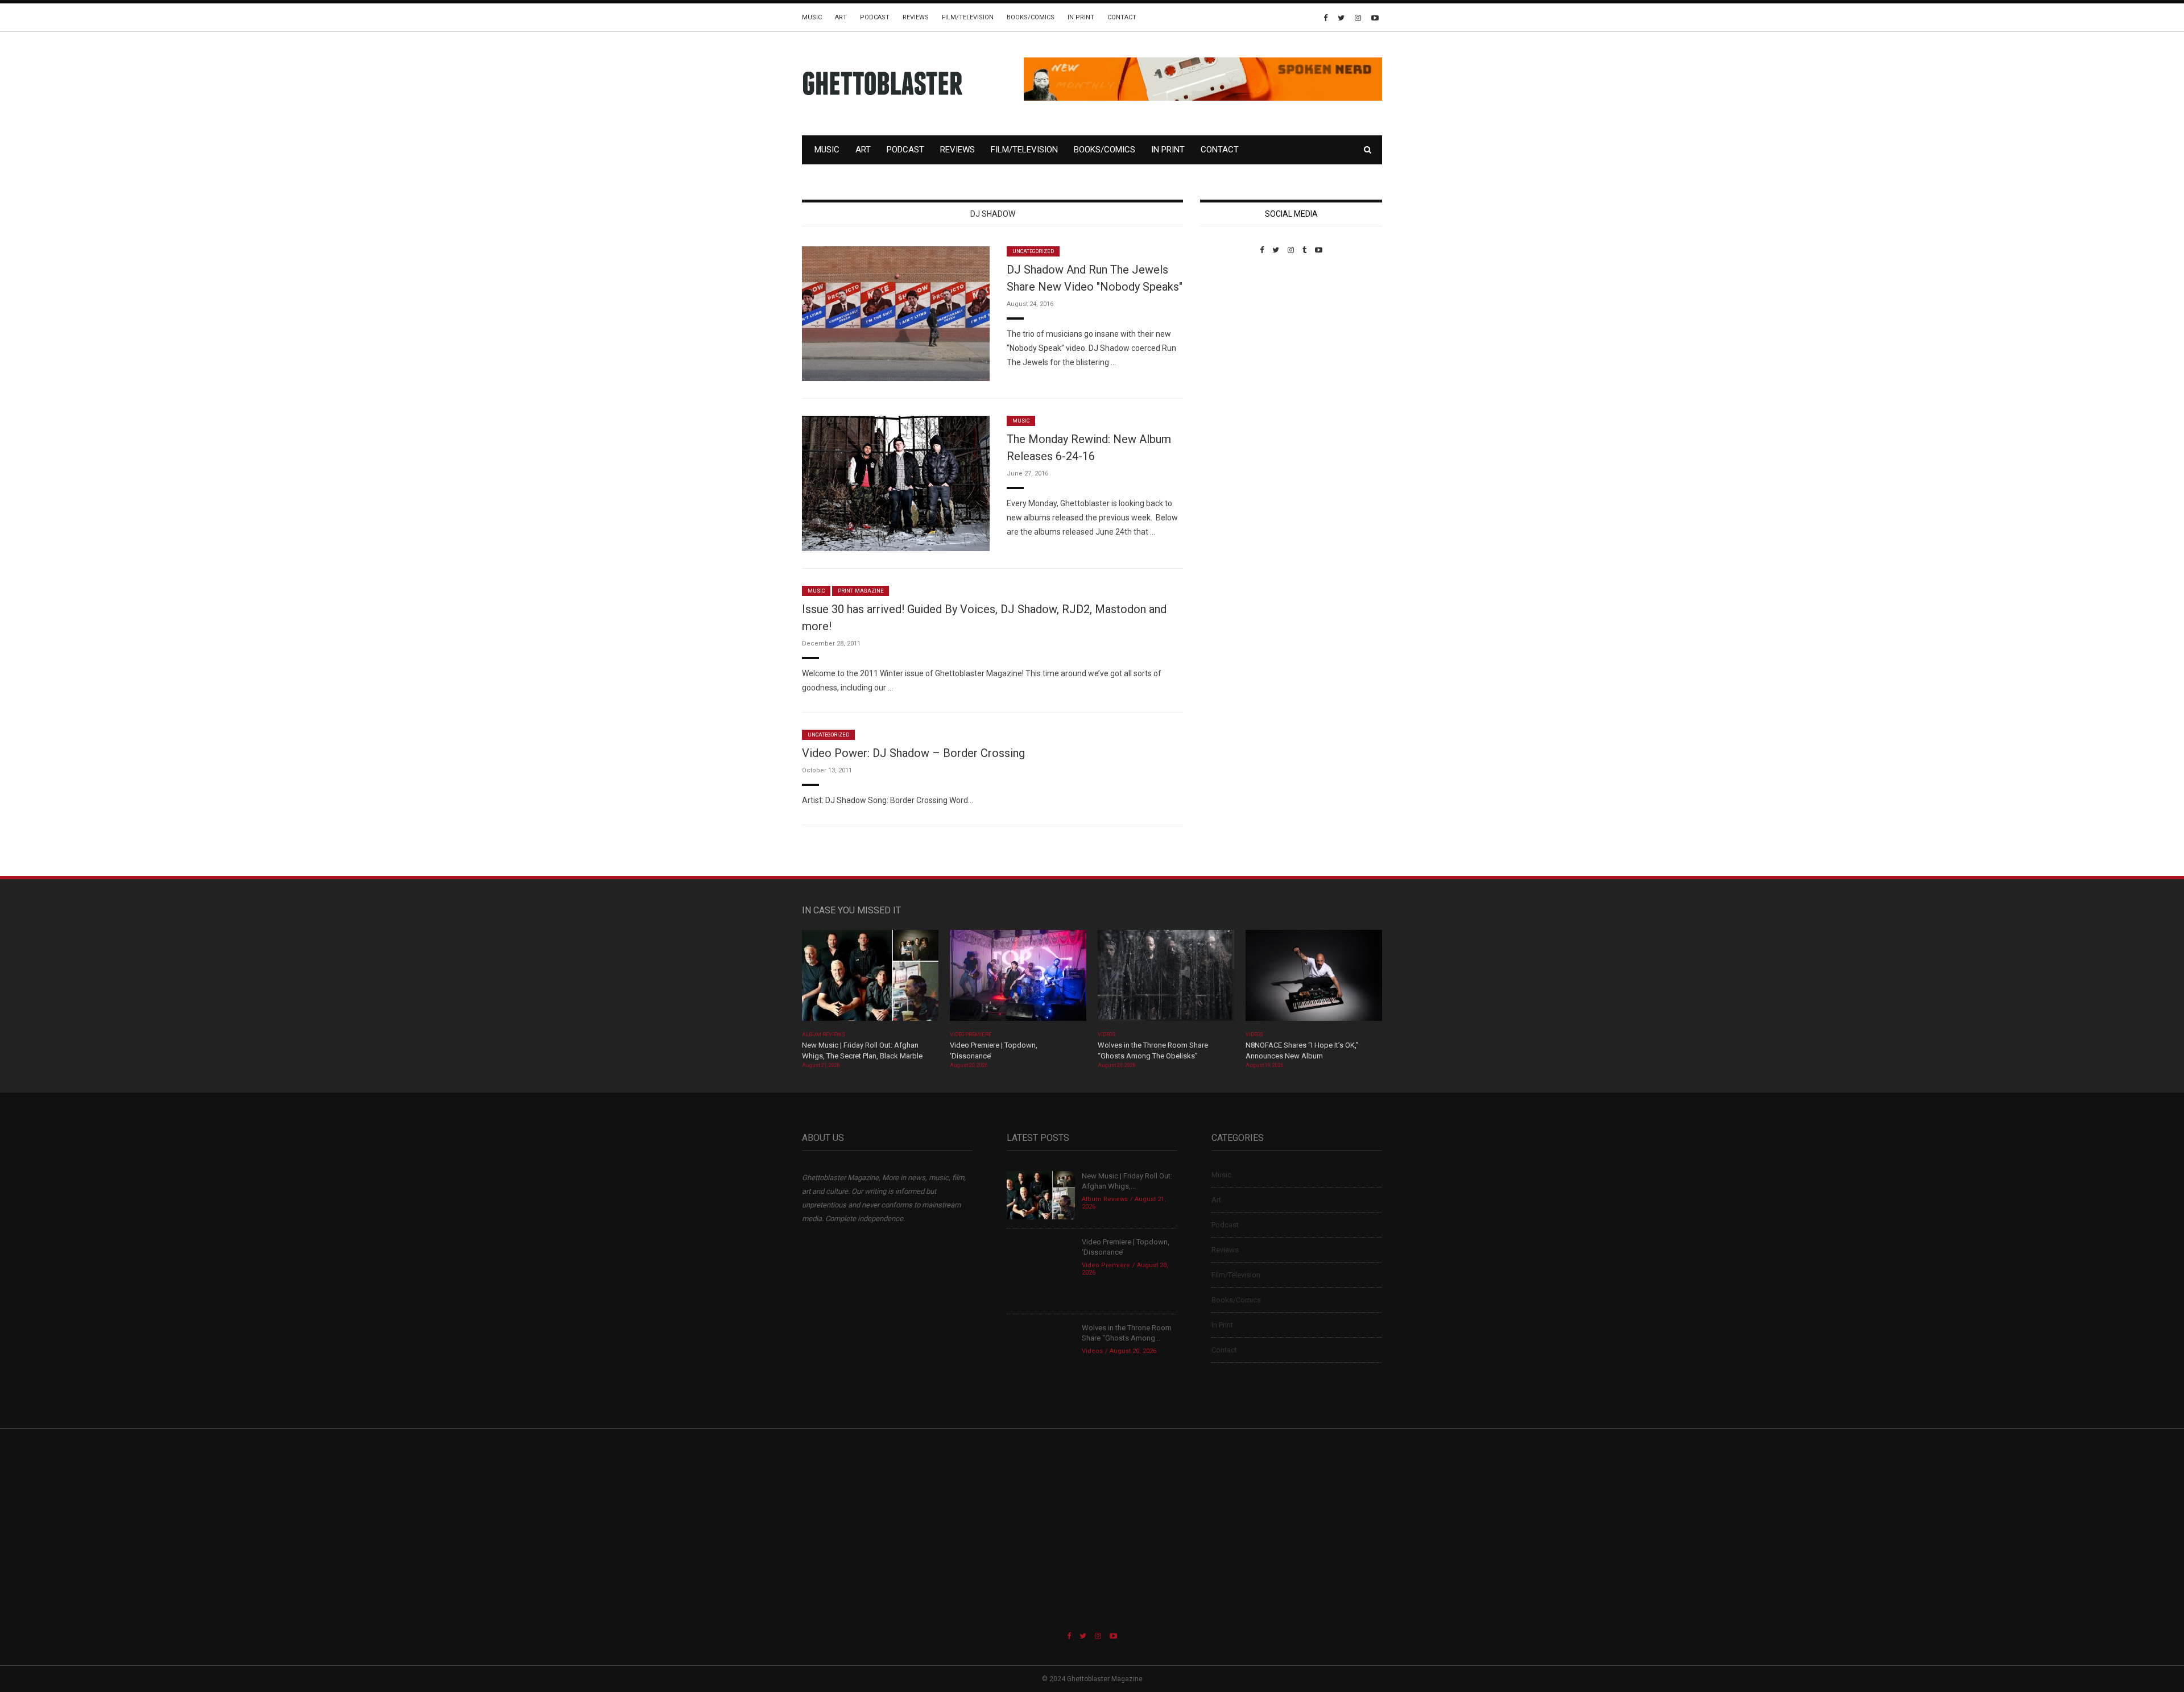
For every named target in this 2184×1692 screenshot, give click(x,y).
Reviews (916, 17)
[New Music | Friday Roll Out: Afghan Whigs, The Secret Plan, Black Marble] (870, 979)
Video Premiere (971, 1035)
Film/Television (968, 17)
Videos (1107, 1035)
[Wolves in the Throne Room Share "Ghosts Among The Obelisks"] (1166, 979)
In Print (1081, 17)
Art (841, 17)
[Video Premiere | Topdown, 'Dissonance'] (1018, 979)
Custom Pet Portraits (1233, 332)
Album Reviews (824, 1035)
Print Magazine (861, 591)
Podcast (875, 17)
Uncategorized (1033, 251)
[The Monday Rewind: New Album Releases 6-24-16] (896, 483)
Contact (1122, 17)
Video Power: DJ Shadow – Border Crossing (913, 753)
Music (812, 17)
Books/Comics (1031, 17)
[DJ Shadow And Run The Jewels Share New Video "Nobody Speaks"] (896, 313)
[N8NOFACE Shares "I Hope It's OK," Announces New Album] (1314, 979)
